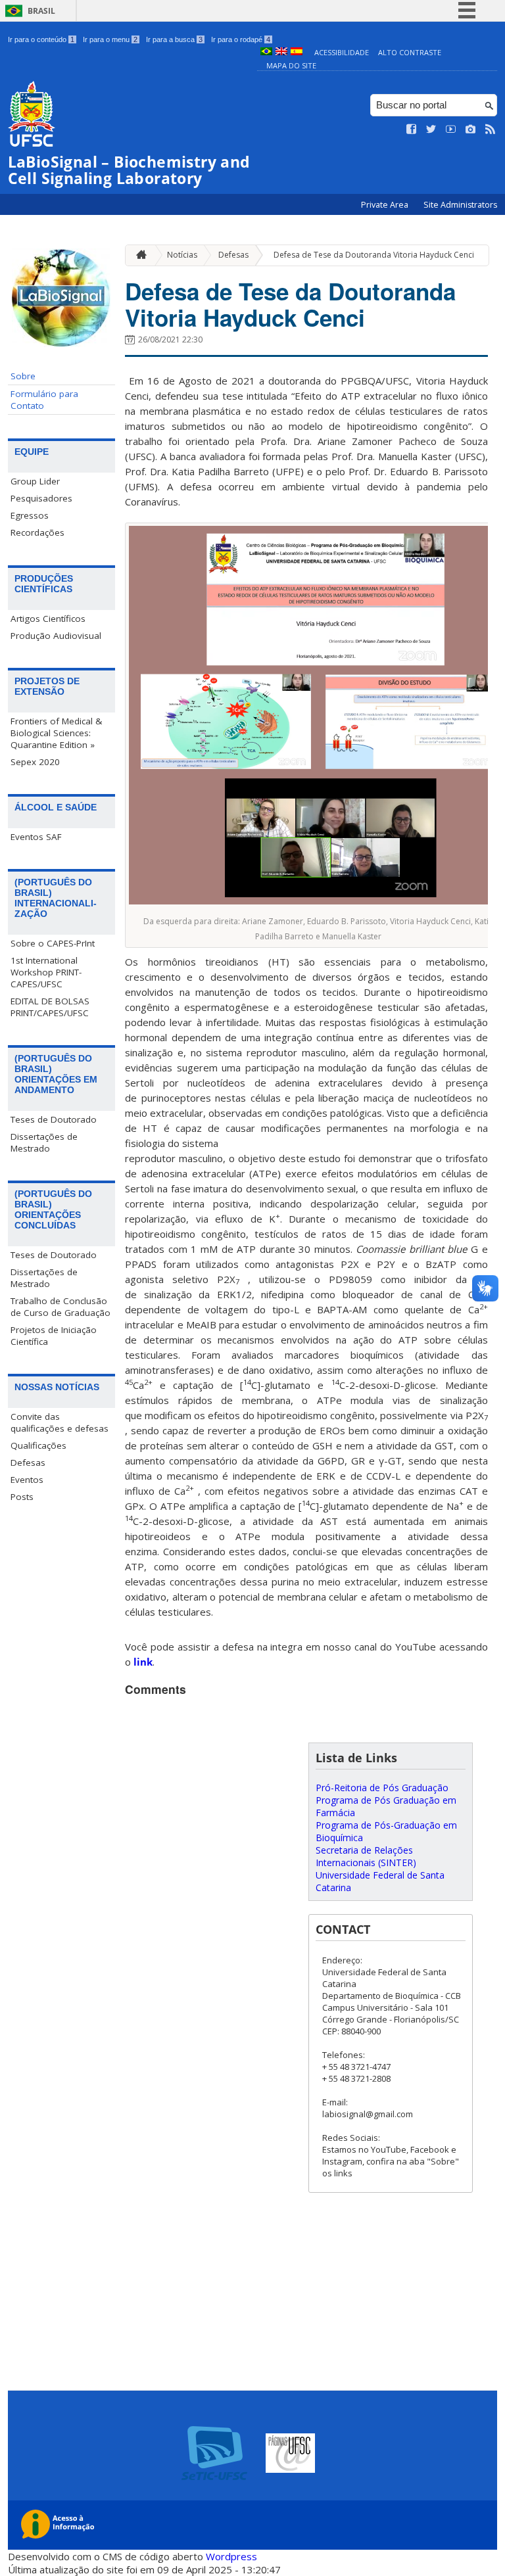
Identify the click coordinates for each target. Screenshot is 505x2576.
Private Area (386, 205)
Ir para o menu (110, 39)
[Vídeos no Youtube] (451, 129)
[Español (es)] (297, 52)
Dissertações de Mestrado (44, 1142)
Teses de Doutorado (54, 1119)
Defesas (28, 1463)
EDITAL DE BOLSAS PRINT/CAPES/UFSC (50, 1007)
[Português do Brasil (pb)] (266, 52)
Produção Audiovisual (56, 636)
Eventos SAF (36, 837)
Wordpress (231, 2556)
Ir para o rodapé (241, 39)
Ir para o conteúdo (41, 39)
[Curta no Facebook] (412, 129)
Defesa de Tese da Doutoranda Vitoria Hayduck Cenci (374, 255)
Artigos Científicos (48, 619)
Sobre (23, 376)
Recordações (37, 532)
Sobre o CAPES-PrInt (53, 943)
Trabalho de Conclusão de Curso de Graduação (60, 1307)
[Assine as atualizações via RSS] (491, 129)
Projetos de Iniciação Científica (54, 1336)
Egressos (30, 515)
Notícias (182, 255)
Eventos (27, 1480)
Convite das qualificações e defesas (60, 1422)
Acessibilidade (342, 52)
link (143, 1662)
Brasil (41, 11)
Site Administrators (460, 205)
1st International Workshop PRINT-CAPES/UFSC (46, 972)
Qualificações (38, 1445)
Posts (22, 1497)
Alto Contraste (410, 52)
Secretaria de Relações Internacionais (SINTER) (366, 1856)
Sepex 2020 (35, 762)
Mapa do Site (291, 65)
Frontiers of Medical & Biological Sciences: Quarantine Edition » (56, 733)
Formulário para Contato (44, 400)
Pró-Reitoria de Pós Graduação (382, 1788)
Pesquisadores (41, 498)
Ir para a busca (174, 39)
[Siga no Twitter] (431, 129)
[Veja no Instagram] (471, 129)
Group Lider (35, 481)
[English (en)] (281, 52)
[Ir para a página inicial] (138, 255)
